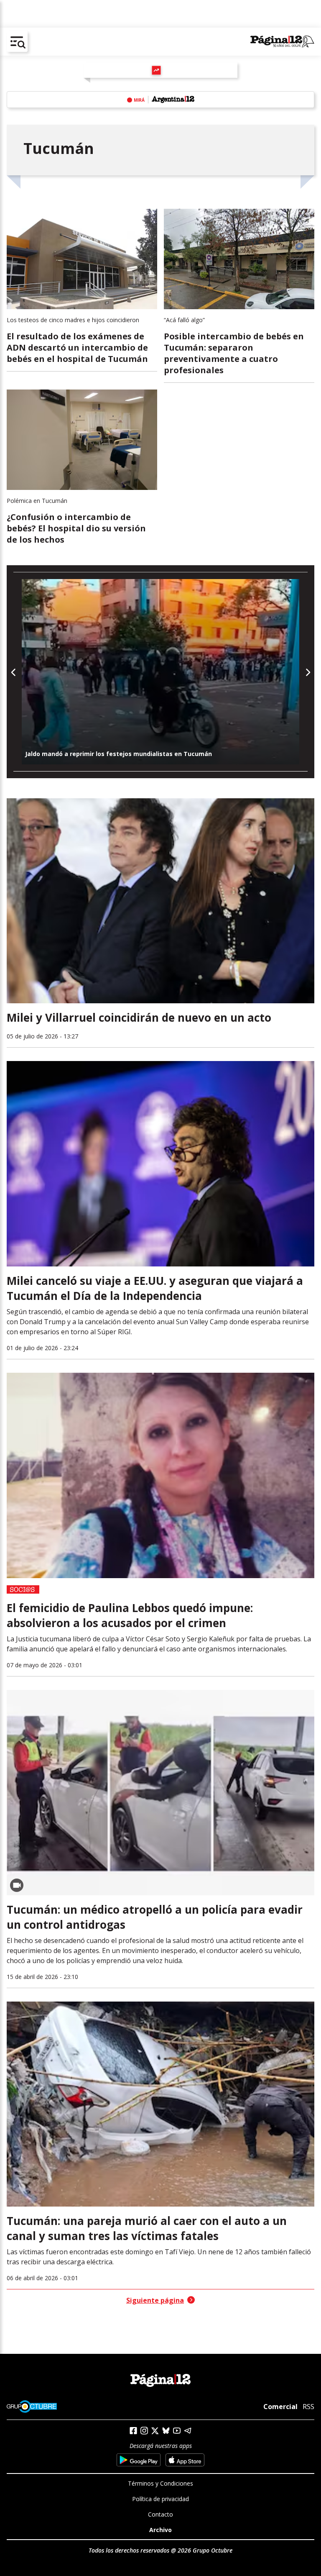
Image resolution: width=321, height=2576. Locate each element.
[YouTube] (177, 2431)
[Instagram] (144, 2431)
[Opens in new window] (139, 2460)
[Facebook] (133, 2431)
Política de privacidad (160, 2499)
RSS (308, 2407)
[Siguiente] (307, 672)
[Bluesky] (166, 2430)
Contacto (160, 2514)
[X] (155, 2431)
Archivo (160, 2530)
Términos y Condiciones (160, 2483)
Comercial (280, 2407)
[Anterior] (14, 672)
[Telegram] (188, 2431)
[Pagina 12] (282, 42)
